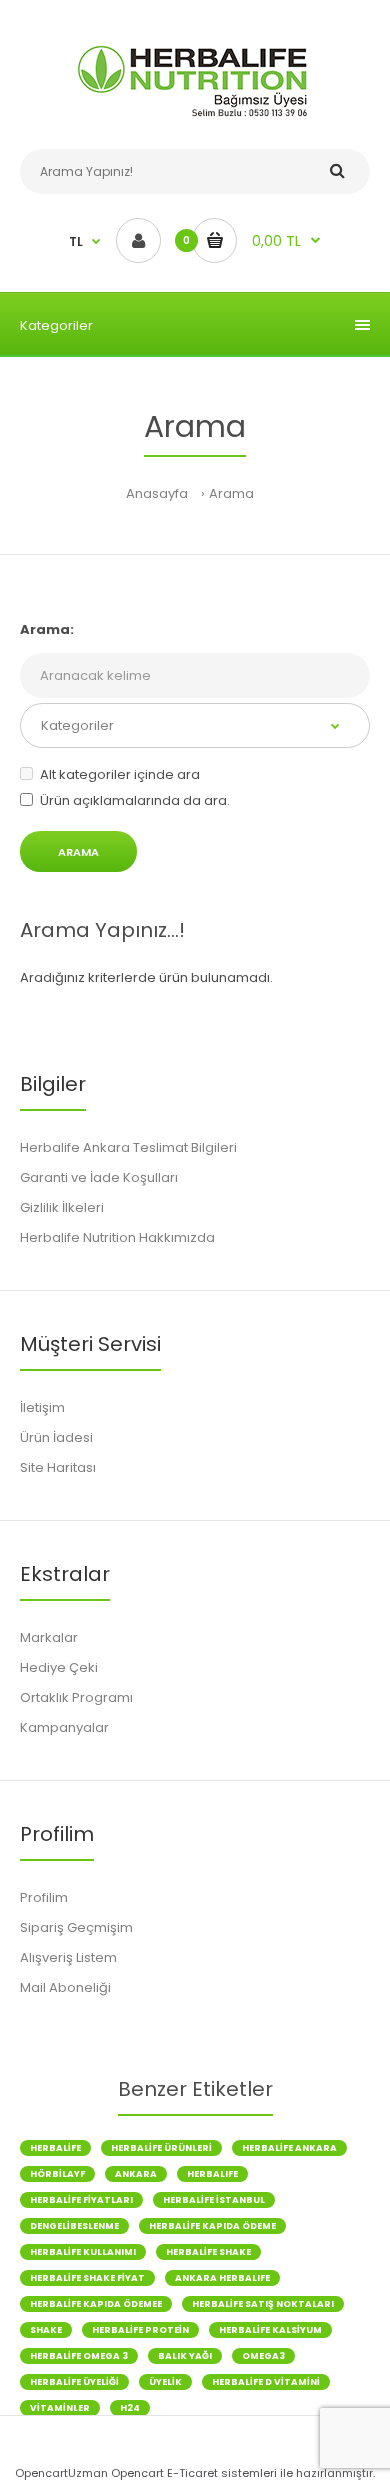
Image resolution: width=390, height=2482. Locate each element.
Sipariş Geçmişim (76, 1927)
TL (76, 241)
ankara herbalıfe (222, 2278)
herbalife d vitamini (266, 2382)
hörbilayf (57, 2174)
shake (46, 2330)
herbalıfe (212, 2174)
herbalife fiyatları (81, 2200)
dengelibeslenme (74, 2226)
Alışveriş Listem (68, 1957)
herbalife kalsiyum (270, 2330)
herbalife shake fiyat (87, 2278)
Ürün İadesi (56, 1437)
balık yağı (185, 2356)
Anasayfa (157, 493)
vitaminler (60, 2408)
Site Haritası (58, 1467)
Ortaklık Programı (76, 1697)
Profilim (44, 1897)
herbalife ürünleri (161, 2148)
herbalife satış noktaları (263, 2304)
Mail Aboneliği (65, 1987)
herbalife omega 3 (79, 2356)
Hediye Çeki (59, 1667)
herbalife (55, 2148)
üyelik (165, 2382)
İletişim (42, 1407)
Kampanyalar (64, 1727)
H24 (130, 2408)
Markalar (49, 1637)
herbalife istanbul (214, 2200)
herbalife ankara (289, 2148)
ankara (136, 2174)
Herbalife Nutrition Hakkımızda (117, 1237)
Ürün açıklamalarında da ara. (135, 800)
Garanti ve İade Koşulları (99, 1177)
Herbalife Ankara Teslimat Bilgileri (128, 1147)
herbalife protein (140, 2330)
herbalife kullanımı (83, 2252)
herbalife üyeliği (74, 2382)
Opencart (137, 2473)
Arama (231, 493)
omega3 (263, 2356)
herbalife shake (208, 2252)
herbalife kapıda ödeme (212, 2226)
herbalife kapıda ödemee (96, 2304)
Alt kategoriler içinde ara (120, 774)
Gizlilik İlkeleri (62, 1207)
